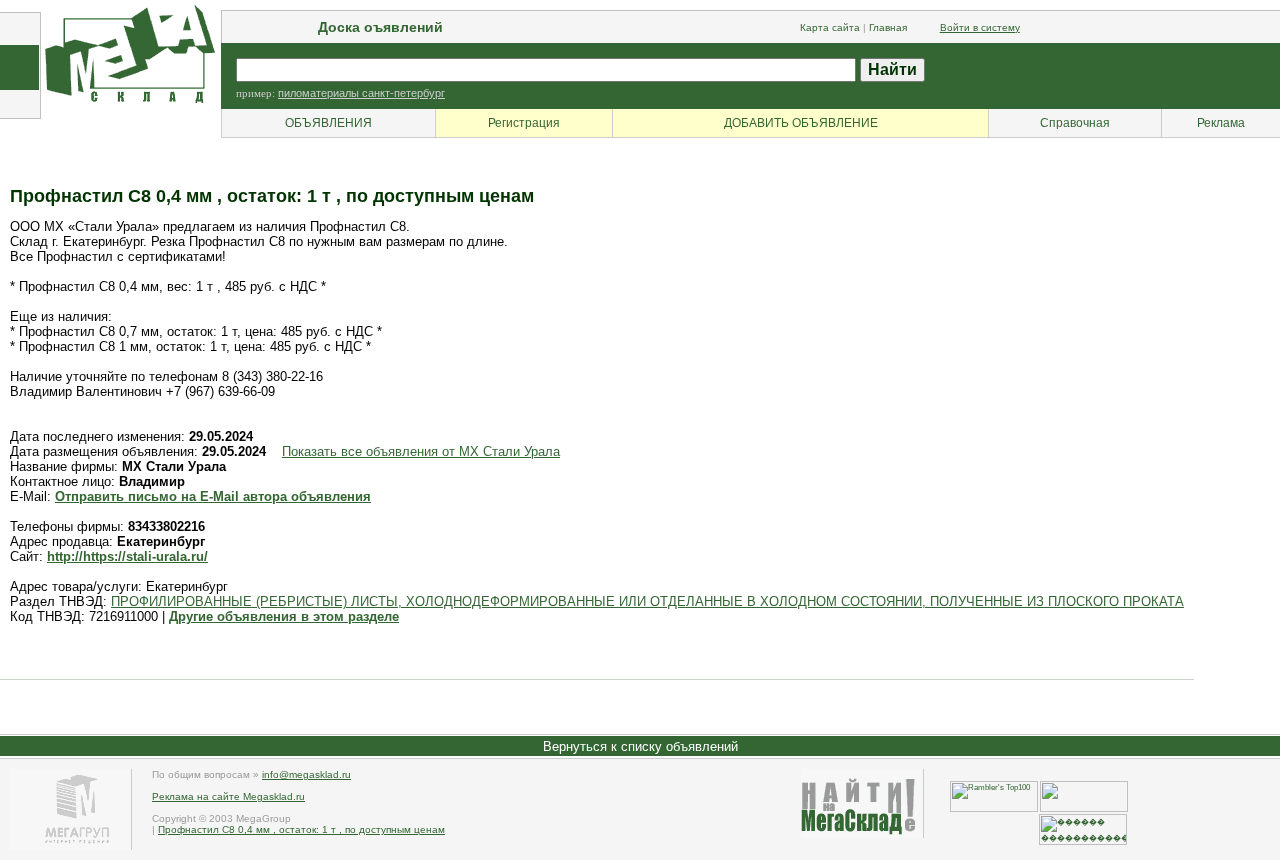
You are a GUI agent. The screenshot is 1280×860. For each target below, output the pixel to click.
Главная (888, 27)
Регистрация (524, 123)
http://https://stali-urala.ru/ (127, 556)
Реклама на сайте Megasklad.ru (228, 796)
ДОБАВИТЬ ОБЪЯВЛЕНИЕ (801, 123)
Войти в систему (980, 27)
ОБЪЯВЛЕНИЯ (328, 123)
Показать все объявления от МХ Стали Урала (421, 451)
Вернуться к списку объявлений (640, 746)
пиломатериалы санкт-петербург (361, 93)
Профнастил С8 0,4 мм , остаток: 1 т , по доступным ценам (301, 829)
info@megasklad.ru (306, 774)
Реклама (1221, 123)
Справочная (1075, 123)
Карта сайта (830, 27)
